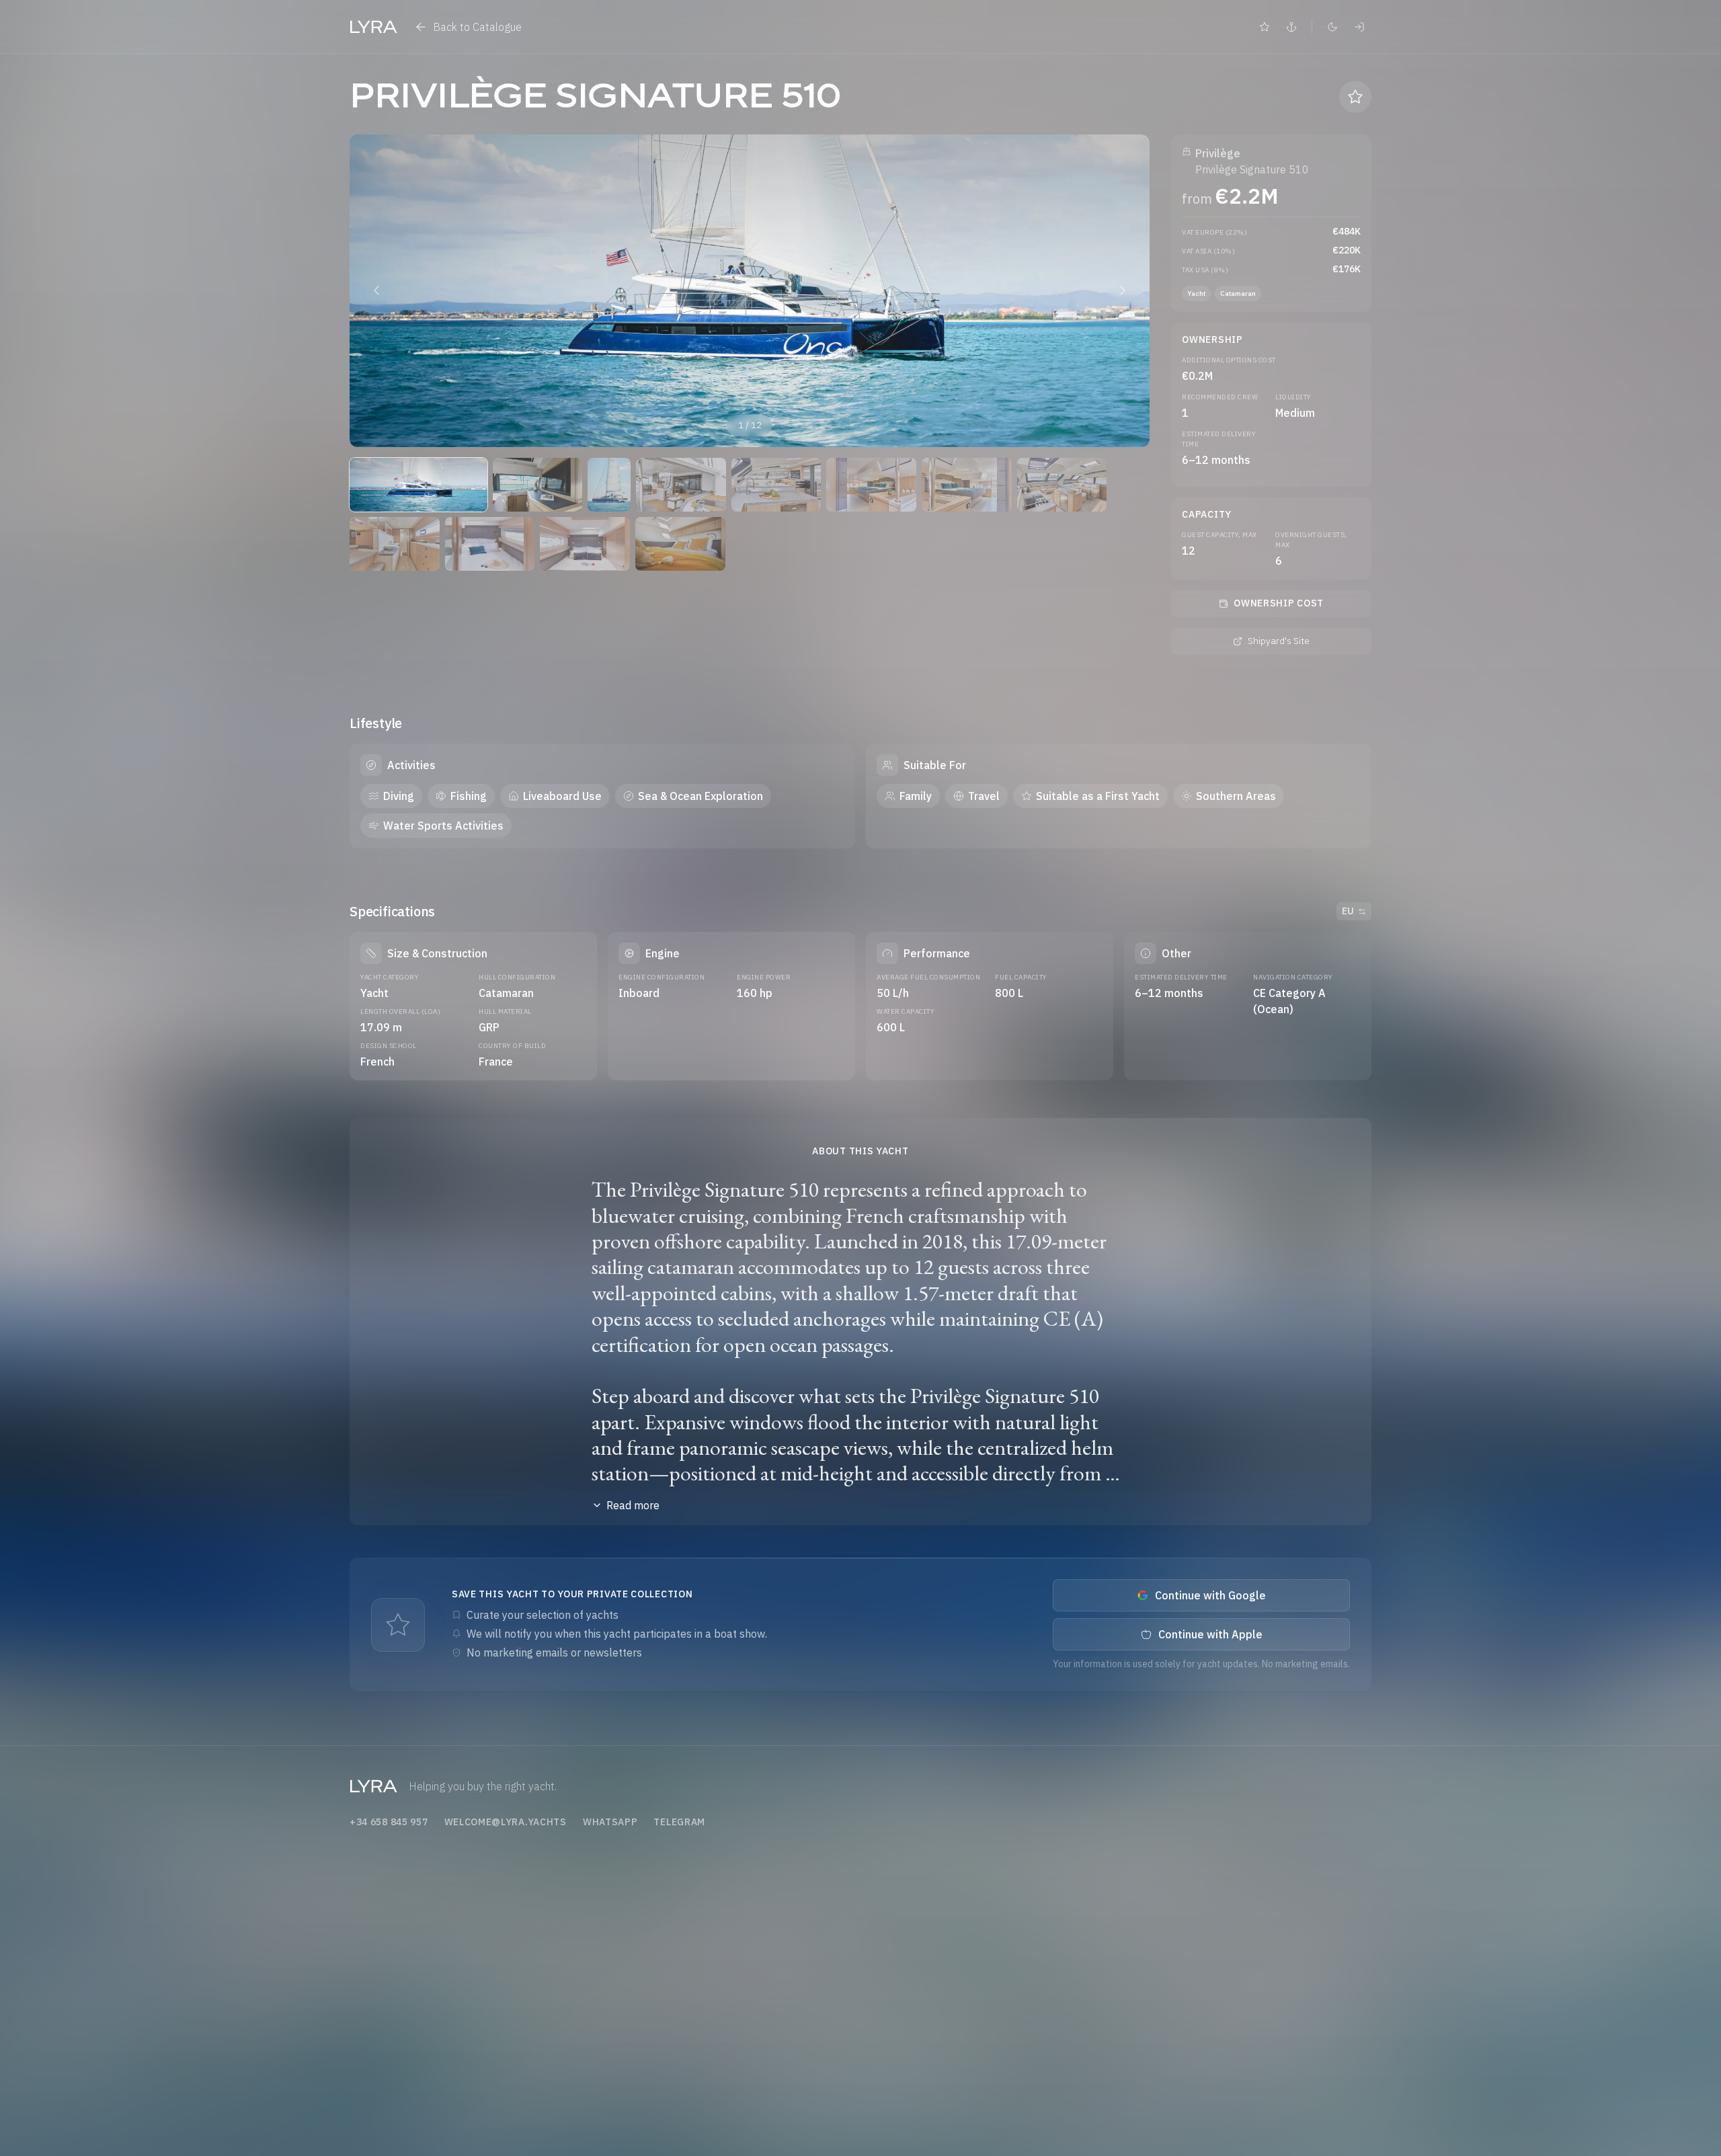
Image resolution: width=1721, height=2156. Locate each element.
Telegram (679, 1822)
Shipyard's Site (1279, 641)
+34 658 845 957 (389, 1822)
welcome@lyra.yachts (506, 1822)
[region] (750, 291)
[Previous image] (376, 290)
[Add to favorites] (1355, 97)
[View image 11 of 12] (585, 544)
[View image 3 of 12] (609, 485)
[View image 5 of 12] (776, 485)
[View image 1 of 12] (418, 485)
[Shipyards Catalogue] (1291, 27)
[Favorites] (1265, 27)
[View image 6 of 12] (871, 485)
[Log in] (1359, 27)
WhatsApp (610, 1822)
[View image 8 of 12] (1062, 485)
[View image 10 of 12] (490, 544)
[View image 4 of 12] (681, 485)
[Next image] (1123, 290)
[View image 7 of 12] (967, 485)
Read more (633, 1505)
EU (1348, 911)
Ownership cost (1279, 603)
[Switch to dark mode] (1332, 27)
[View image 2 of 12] (538, 485)
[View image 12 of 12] (680, 544)
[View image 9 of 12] (395, 544)
